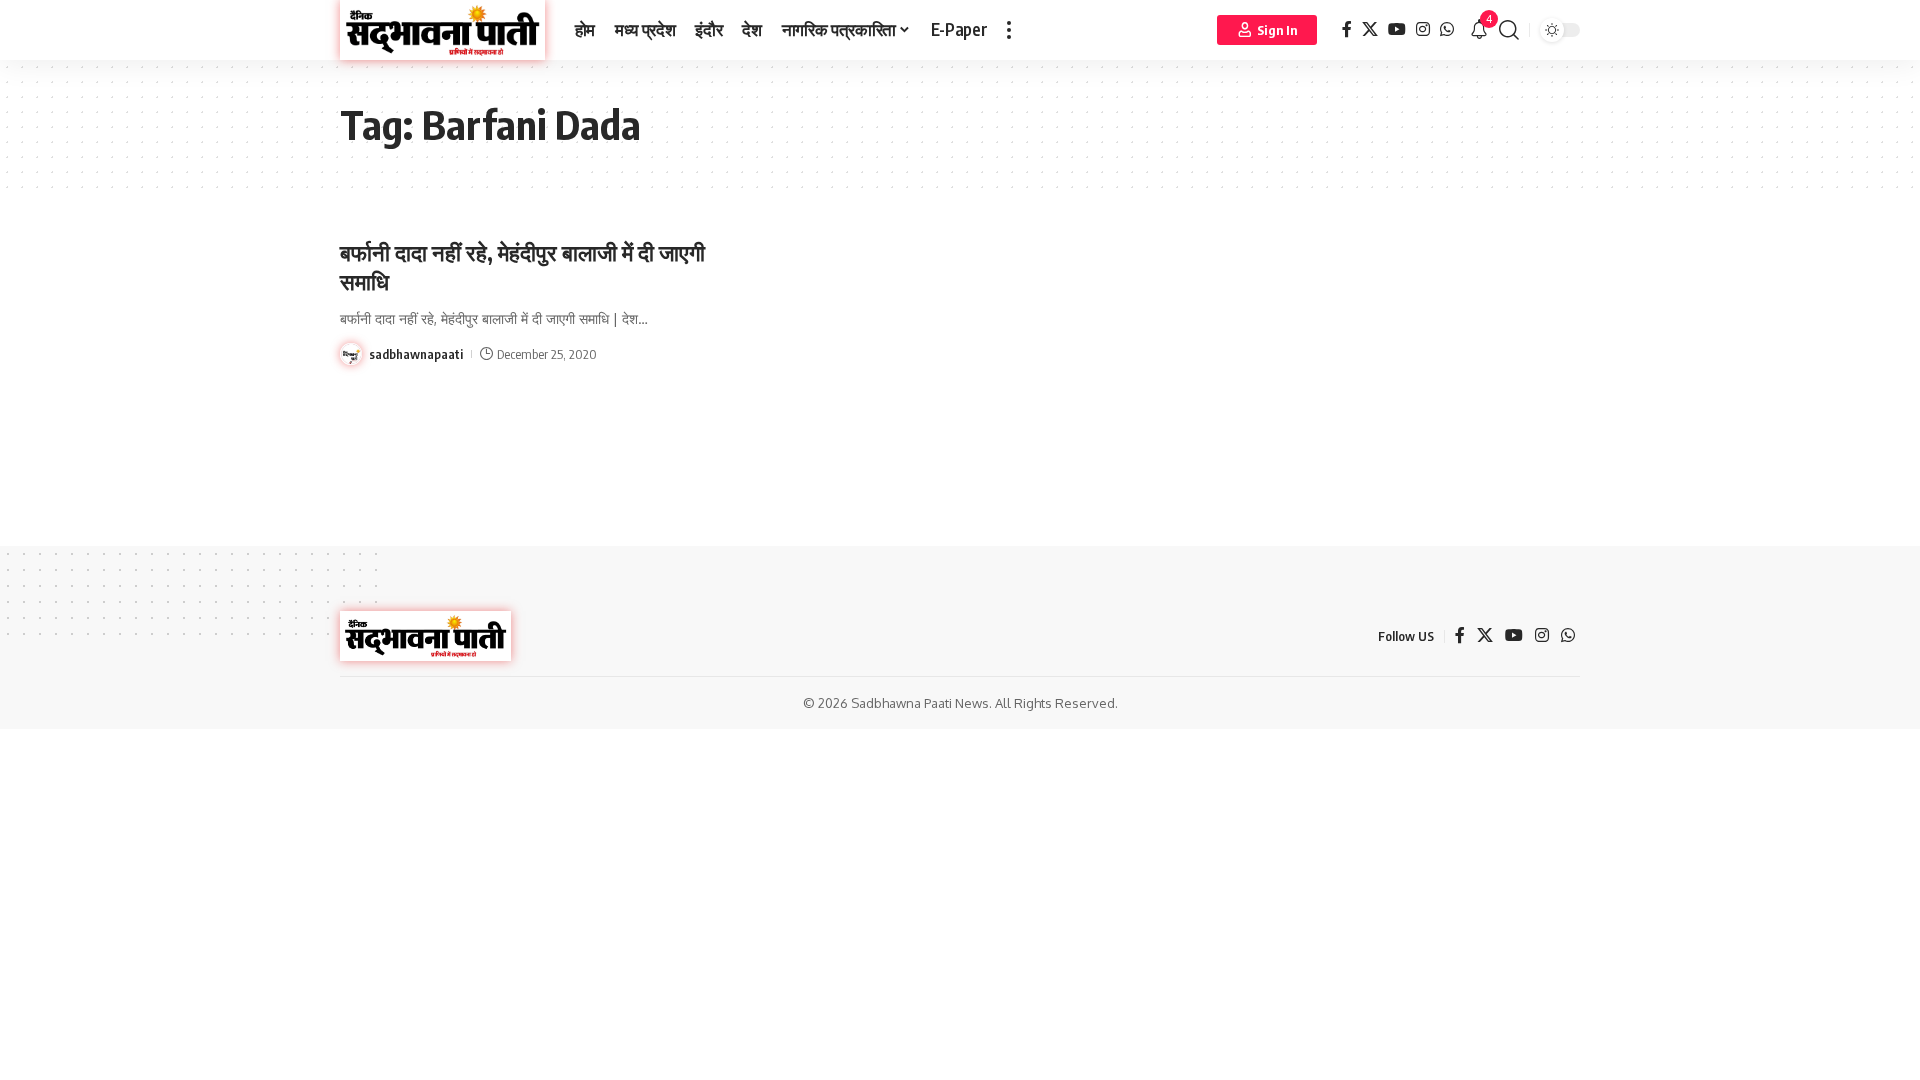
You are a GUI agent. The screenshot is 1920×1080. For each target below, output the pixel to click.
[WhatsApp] (1447, 29)
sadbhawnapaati (416, 354)
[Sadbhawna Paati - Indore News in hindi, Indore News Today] (442, 30)
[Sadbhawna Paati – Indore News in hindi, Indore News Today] (425, 636)
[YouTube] (1397, 29)
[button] (1009, 30)
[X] (1370, 29)
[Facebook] (1347, 29)
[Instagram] (1423, 29)
